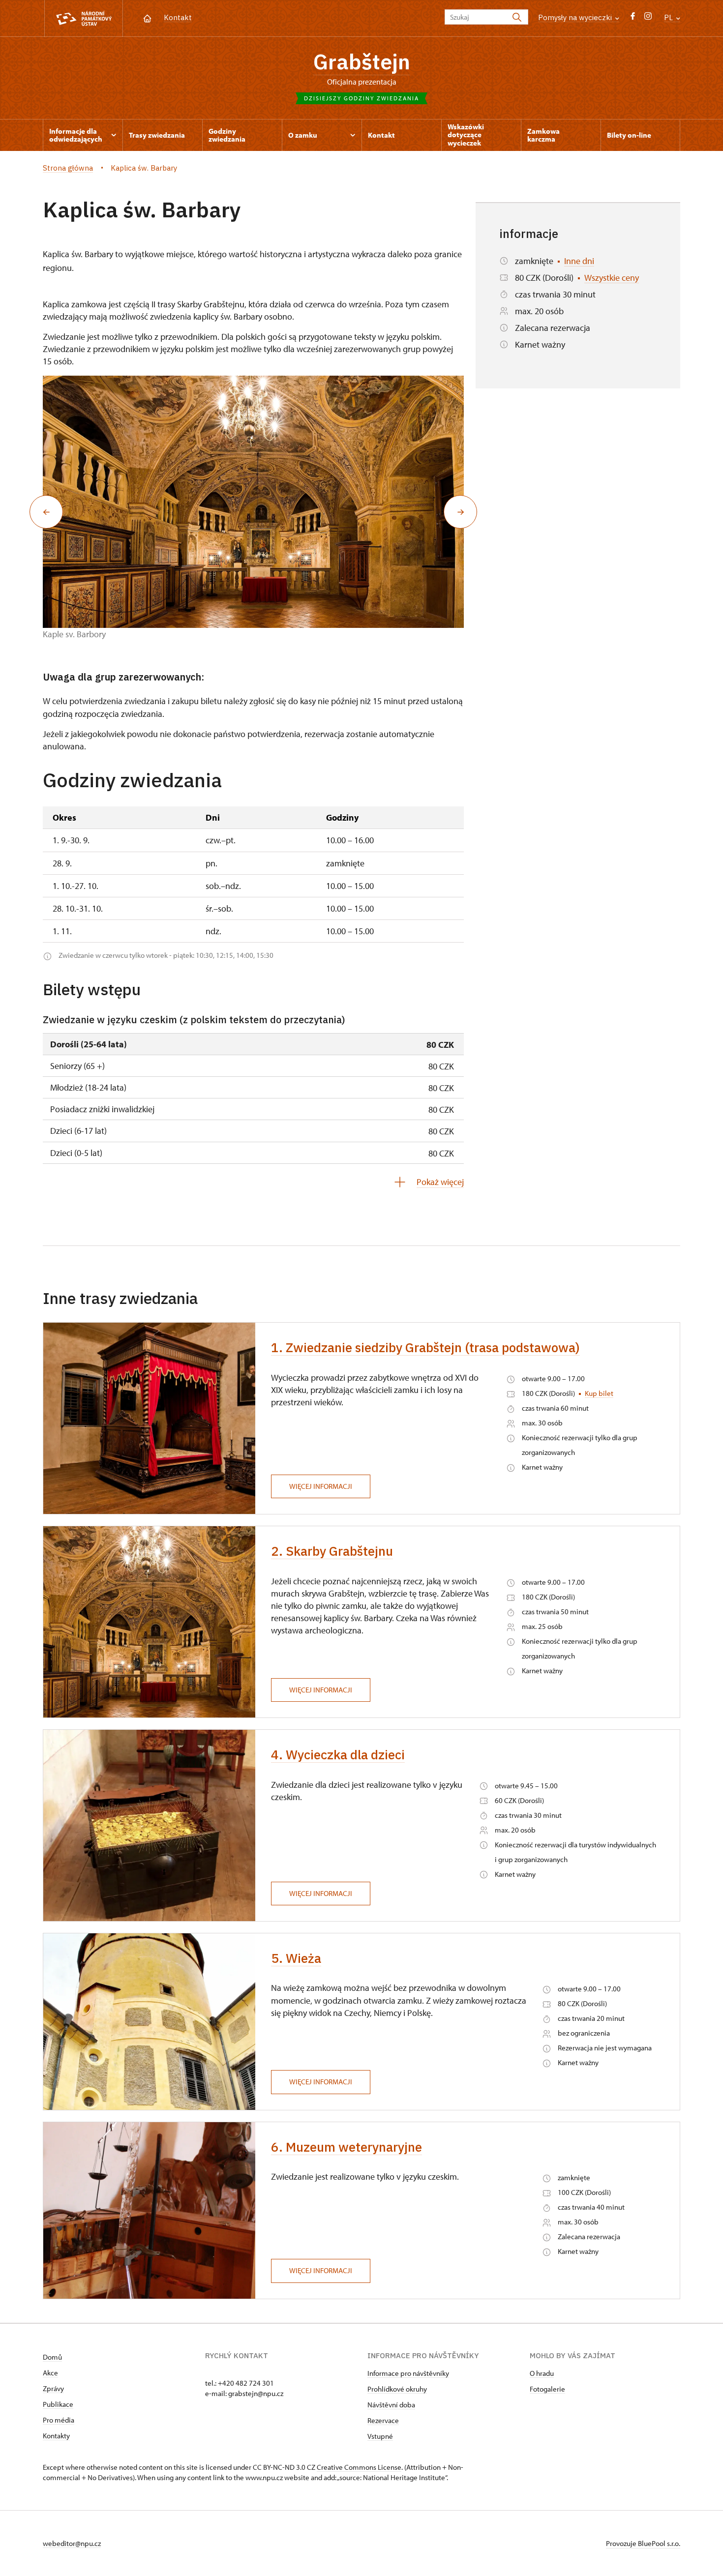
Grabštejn (362, 61)
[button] (46, 512)
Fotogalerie (547, 2389)
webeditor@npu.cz (72, 2543)
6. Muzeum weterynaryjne (346, 2147)
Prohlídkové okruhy (397, 2389)
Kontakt (178, 17)
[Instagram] (648, 18)
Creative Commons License (359, 2467)
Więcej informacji (321, 1486)
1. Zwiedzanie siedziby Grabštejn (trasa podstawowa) (425, 1347)
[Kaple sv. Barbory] (253, 502)
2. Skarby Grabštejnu (332, 1551)
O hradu (542, 2373)
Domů (52, 2357)
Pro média (59, 2420)
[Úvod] (147, 17)
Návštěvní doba (391, 2405)
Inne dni (579, 261)
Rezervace (383, 2420)
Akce (50, 2373)
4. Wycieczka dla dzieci (338, 1754)
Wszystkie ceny (612, 278)
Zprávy (53, 2388)
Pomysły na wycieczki (576, 17)
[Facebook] (633, 18)
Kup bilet (599, 1393)
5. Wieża (296, 1958)
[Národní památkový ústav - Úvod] (84, 18)
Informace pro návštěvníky (408, 2373)
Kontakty (56, 2436)
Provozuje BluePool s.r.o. (643, 2543)
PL (669, 17)
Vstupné (380, 2436)
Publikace (58, 2404)
